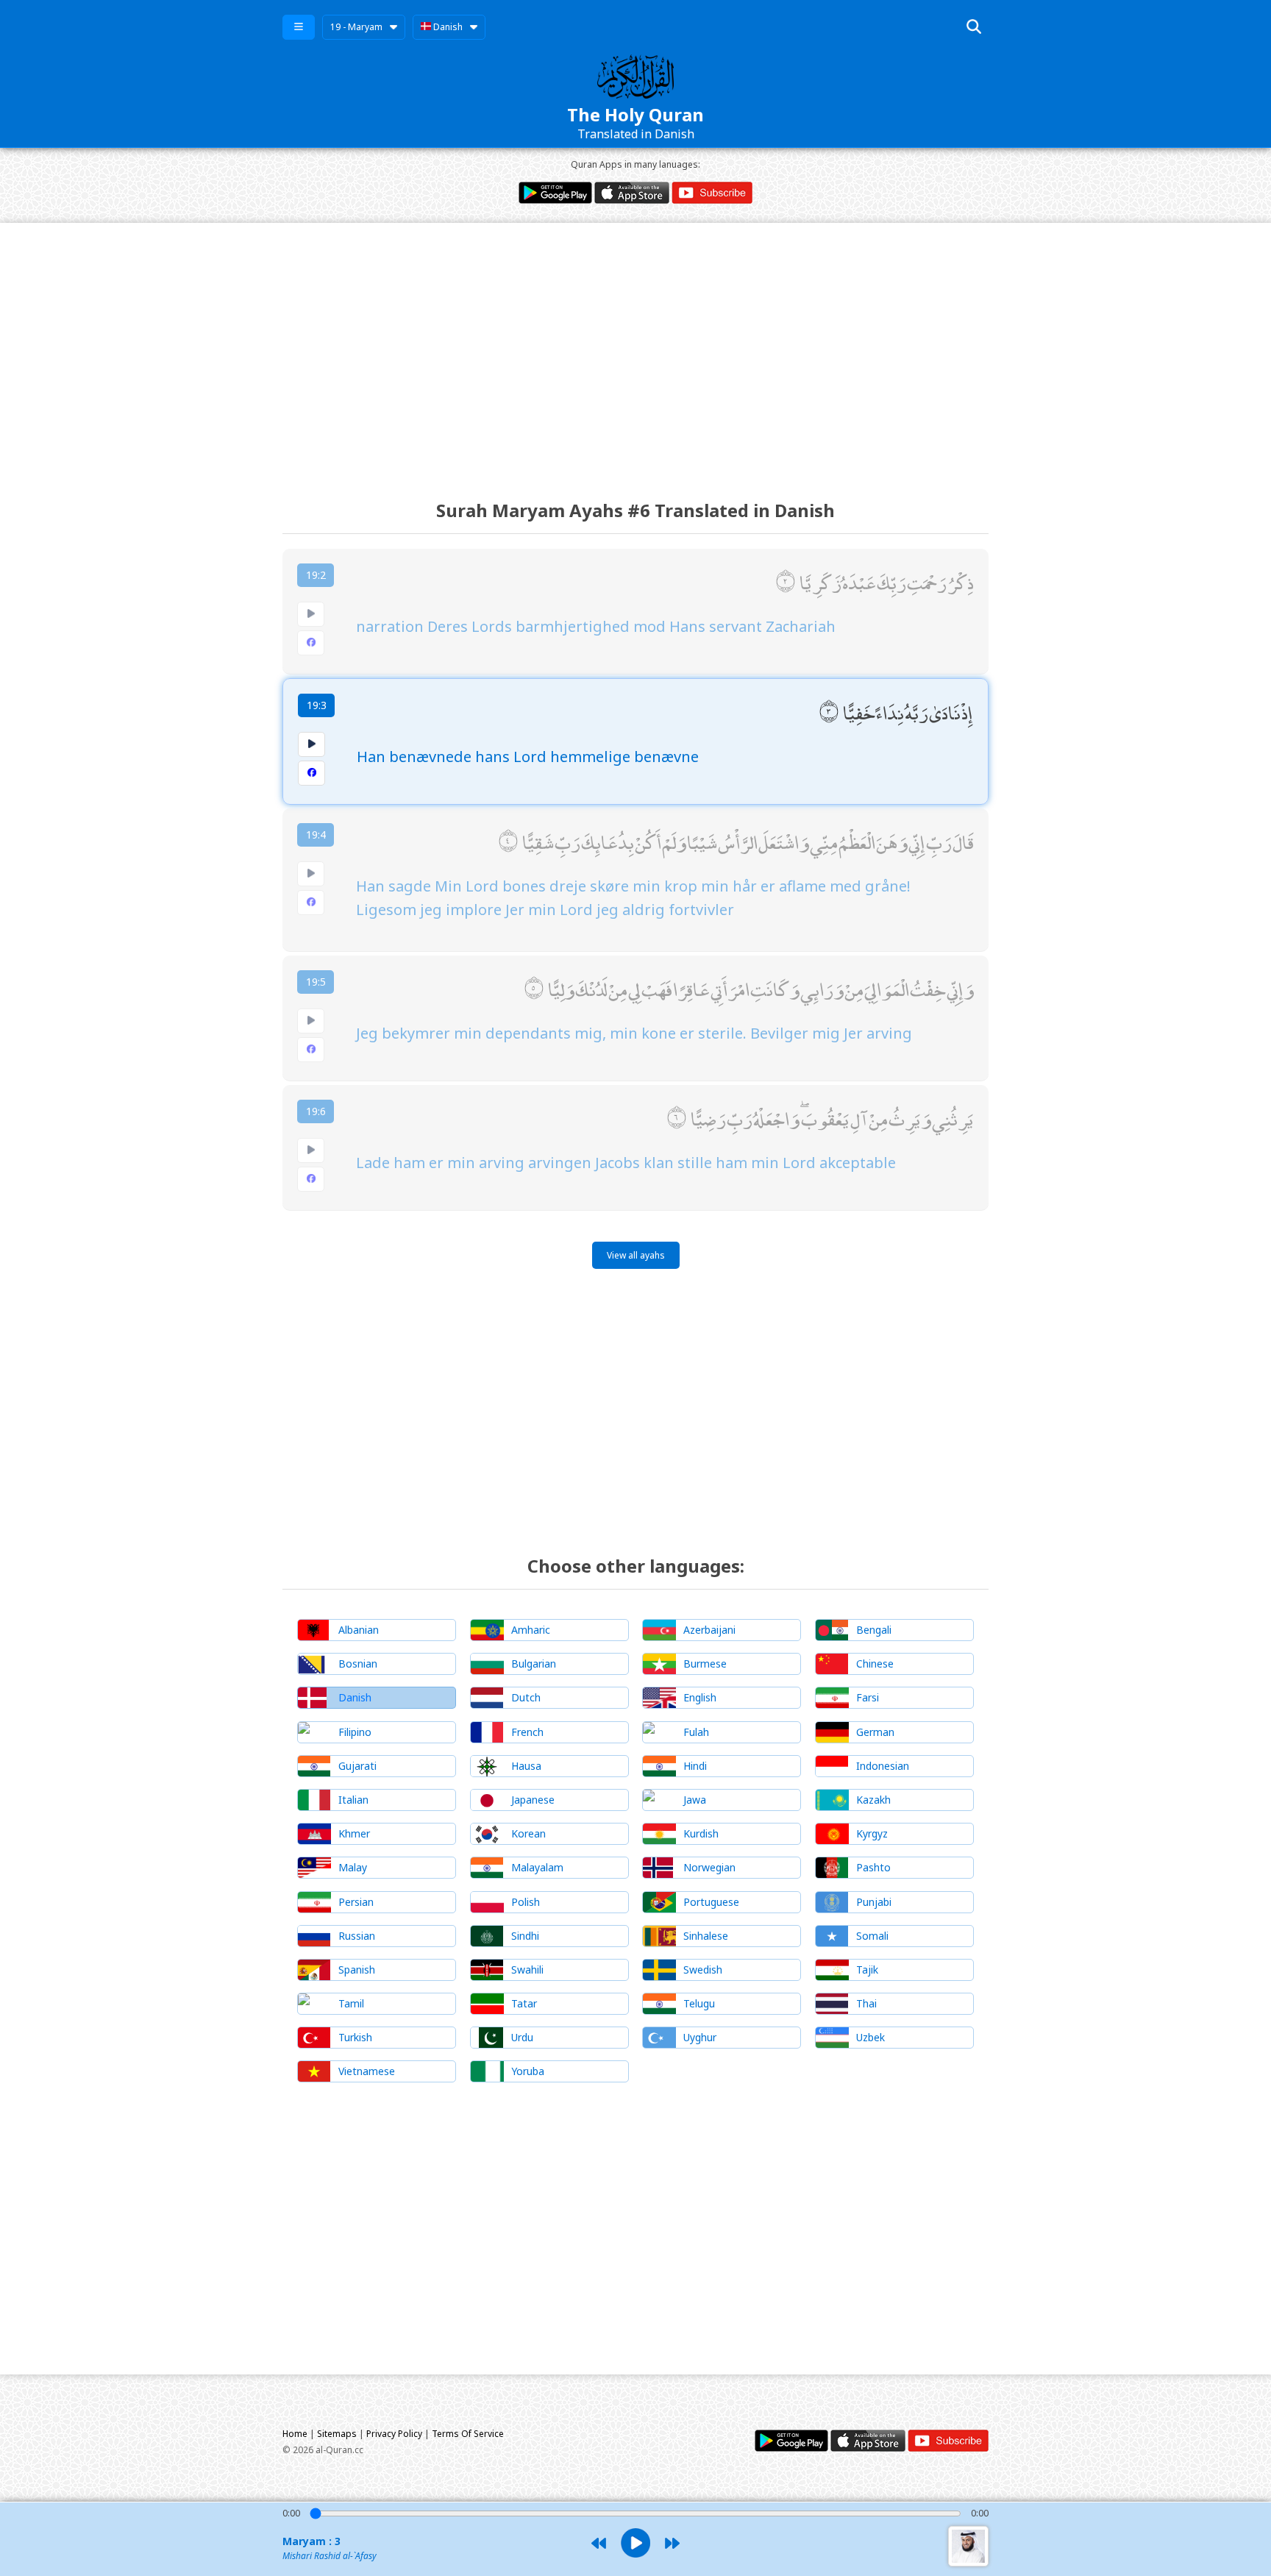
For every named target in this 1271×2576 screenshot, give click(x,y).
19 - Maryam (356, 27)
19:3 (317, 705)
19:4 (316, 835)
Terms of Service (468, 2434)
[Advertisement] (635, 348)
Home (295, 2434)
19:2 (316, 575)
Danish (447, 27)
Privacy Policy (394, 2434)
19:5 (316, 982)
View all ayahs (636, 1255)
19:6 (316, 1111)
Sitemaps (337, 2434)
